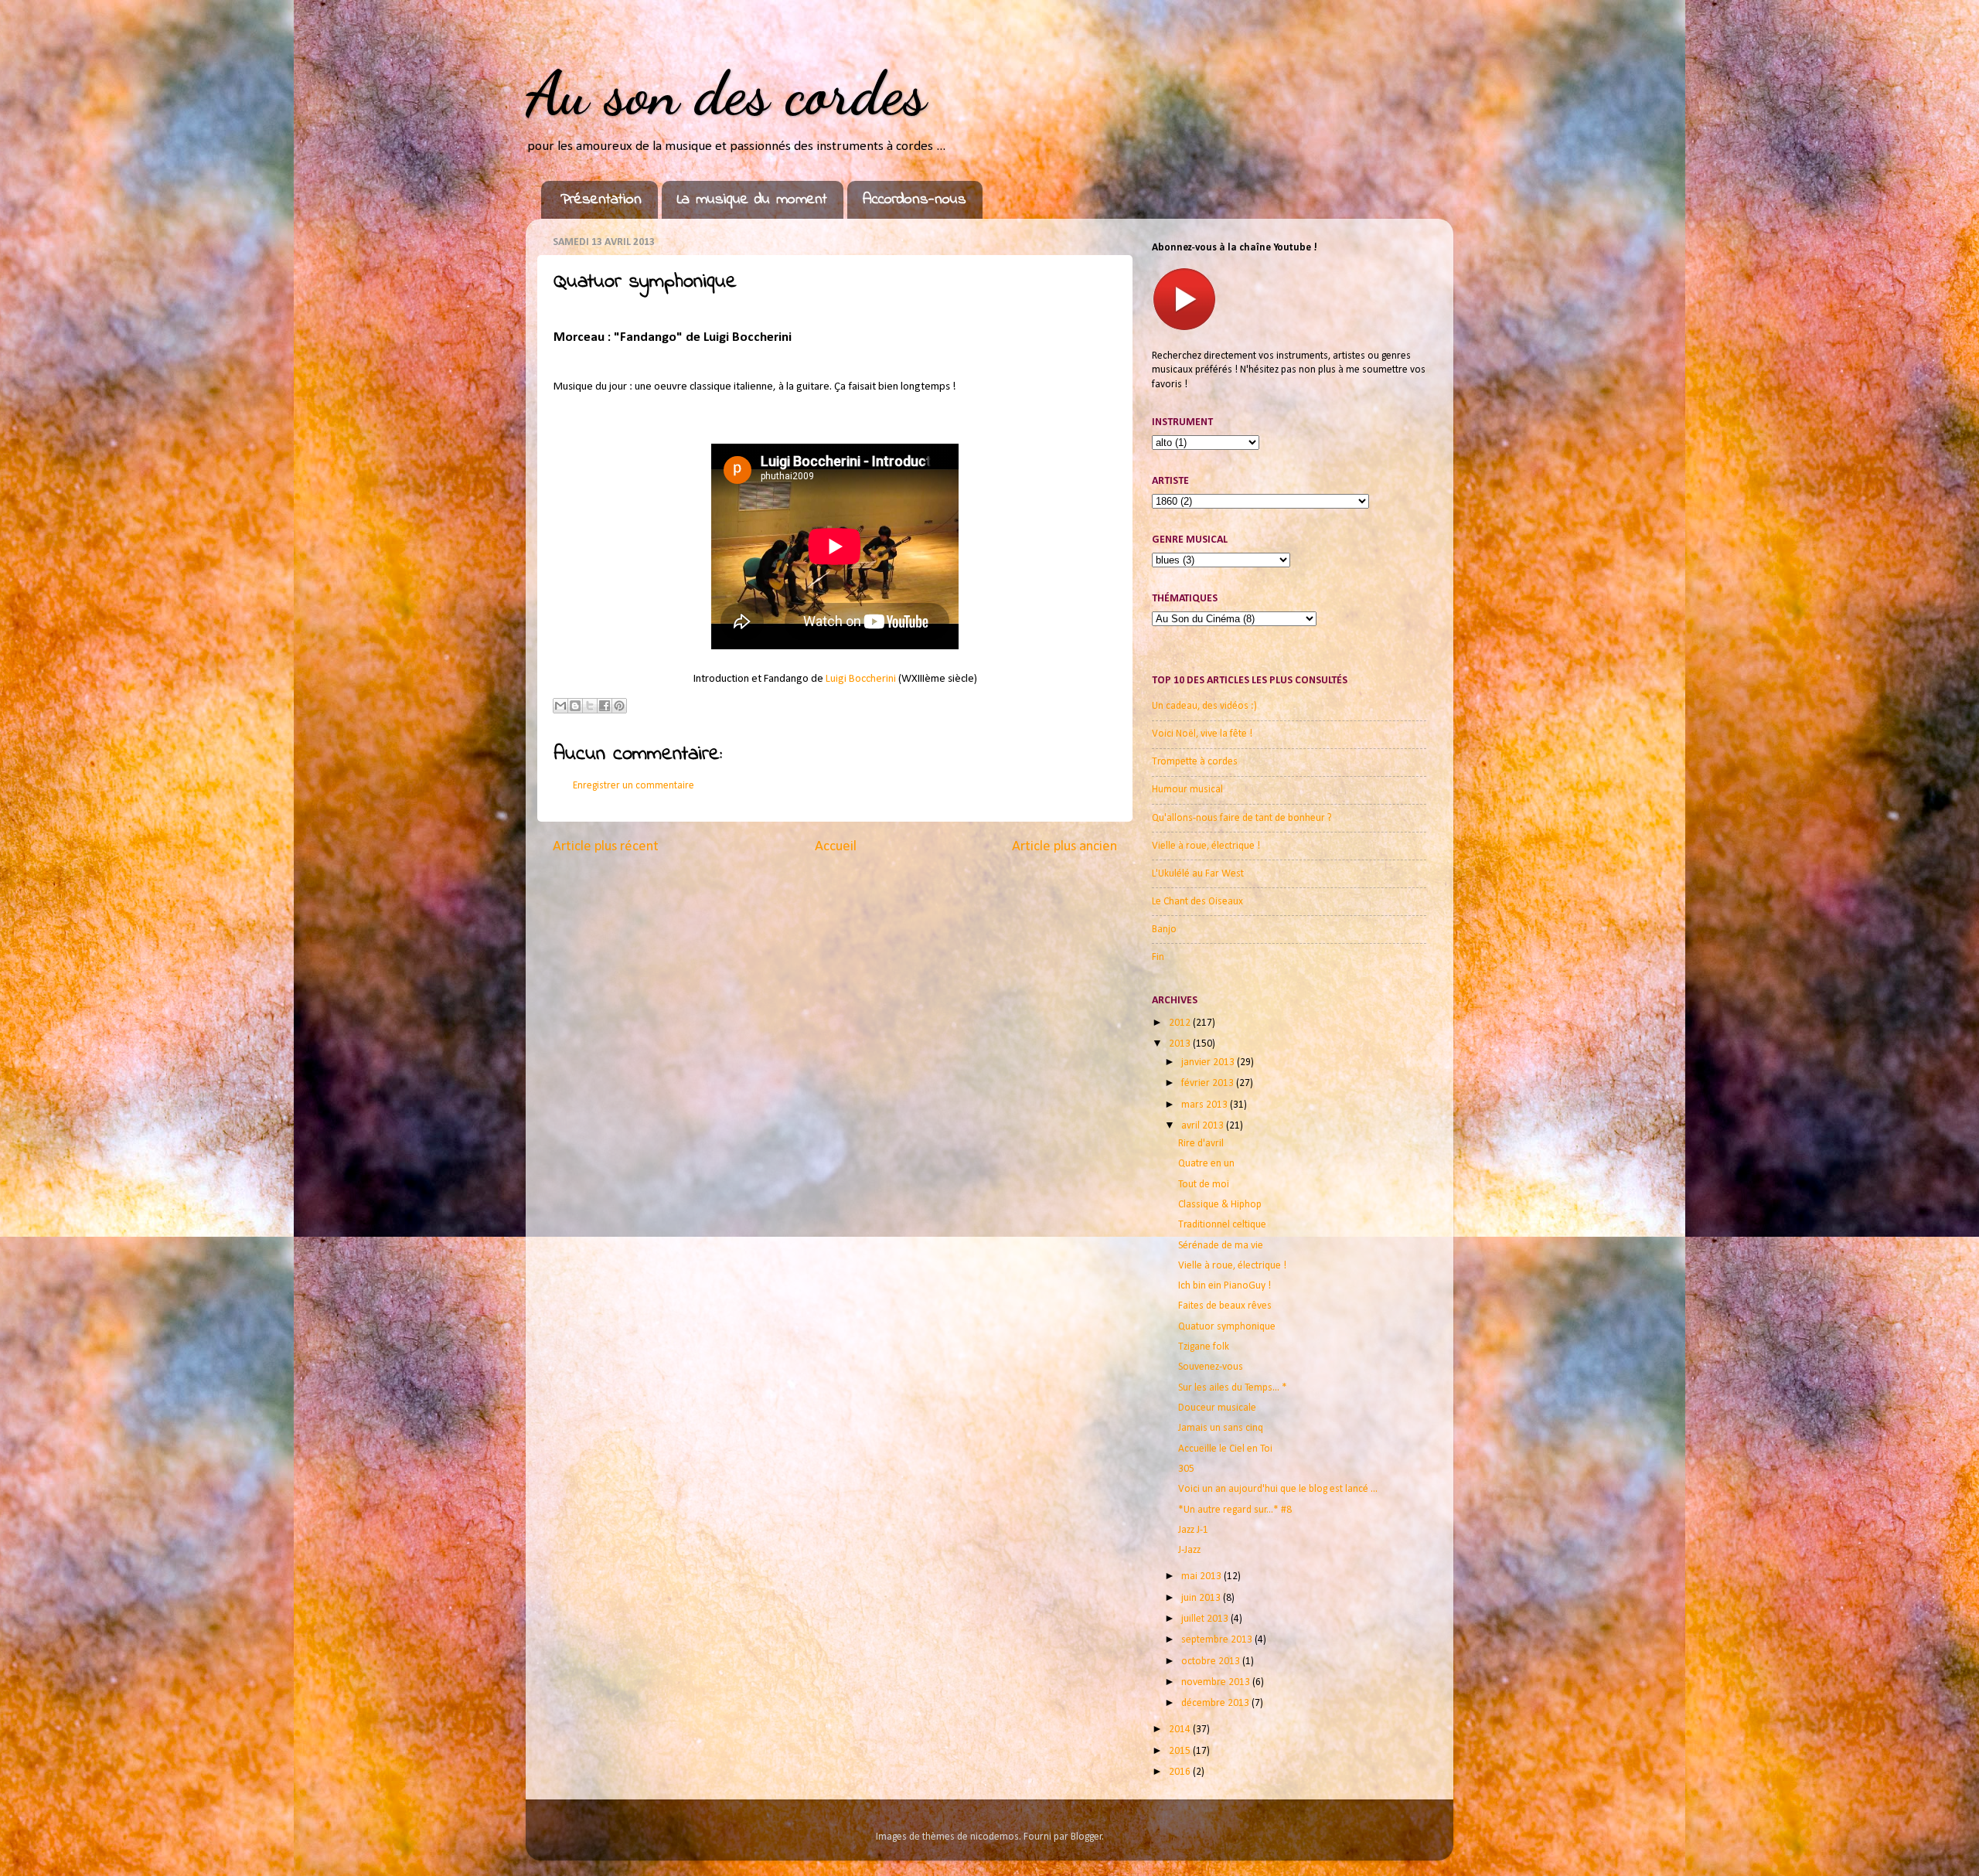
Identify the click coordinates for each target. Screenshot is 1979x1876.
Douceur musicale (1217, 1408)
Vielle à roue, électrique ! (1206, 846)
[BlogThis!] (575, 706)
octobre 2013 (1212, 1662)
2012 (1181, 1023)
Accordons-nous (915, 200)
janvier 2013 (1209, 1062)
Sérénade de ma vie (1221, 1246)
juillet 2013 (1206, 1619)
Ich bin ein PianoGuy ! (1225, 1286)
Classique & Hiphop (1220, 1205)
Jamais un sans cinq (1221, 1428)
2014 (1181, 1730)
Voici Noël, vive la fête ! (1202, 734)
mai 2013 (1202, 1576)
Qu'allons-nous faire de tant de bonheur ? (1242, 818)
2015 (1181, 1751)
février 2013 (1209, 1083)
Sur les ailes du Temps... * (1233, 1388)
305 (1186, 1469)
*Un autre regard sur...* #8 (1235, 1510)
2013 (1181, 1044)
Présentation (601, 200)
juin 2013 (1202, 1598)
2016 (1181, 1772)
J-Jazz (1189, 1550)
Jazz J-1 (1193, 1530)
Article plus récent (606, 847)
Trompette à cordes (1195, 762)
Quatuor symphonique (1227, 1327)
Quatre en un (1206, 1164)
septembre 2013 (1218, 1640)
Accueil (836, 847)
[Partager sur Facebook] (605, 706)
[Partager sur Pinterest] (619, 706)
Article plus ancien (1064, 847)
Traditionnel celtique (1222, 1225)
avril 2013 (1204, 1126)
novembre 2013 (1217, 1682)
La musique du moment (752, 200)
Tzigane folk (1204, 1347)
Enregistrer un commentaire (634, 786)
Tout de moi (1204, 1185)
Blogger (1087, 1837)
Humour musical (1187, 790)
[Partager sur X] (590, 706)
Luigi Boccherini (861, 679)
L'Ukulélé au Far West (1198, 874)
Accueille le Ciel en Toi (1225, 1449)
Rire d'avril (1201, 1144)
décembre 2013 (1216, 1703)
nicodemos (995, 1837)
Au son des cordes (726, 93)
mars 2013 (1206, 1105)
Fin (1158, 957)
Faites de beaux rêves (1225, 1306)
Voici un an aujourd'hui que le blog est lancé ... (1278, 1489)
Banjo (1164, 929)
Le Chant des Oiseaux (1197, 902)
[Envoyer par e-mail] (560, 706)
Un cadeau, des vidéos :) (1204, 706)
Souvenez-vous (1211, 1367)
